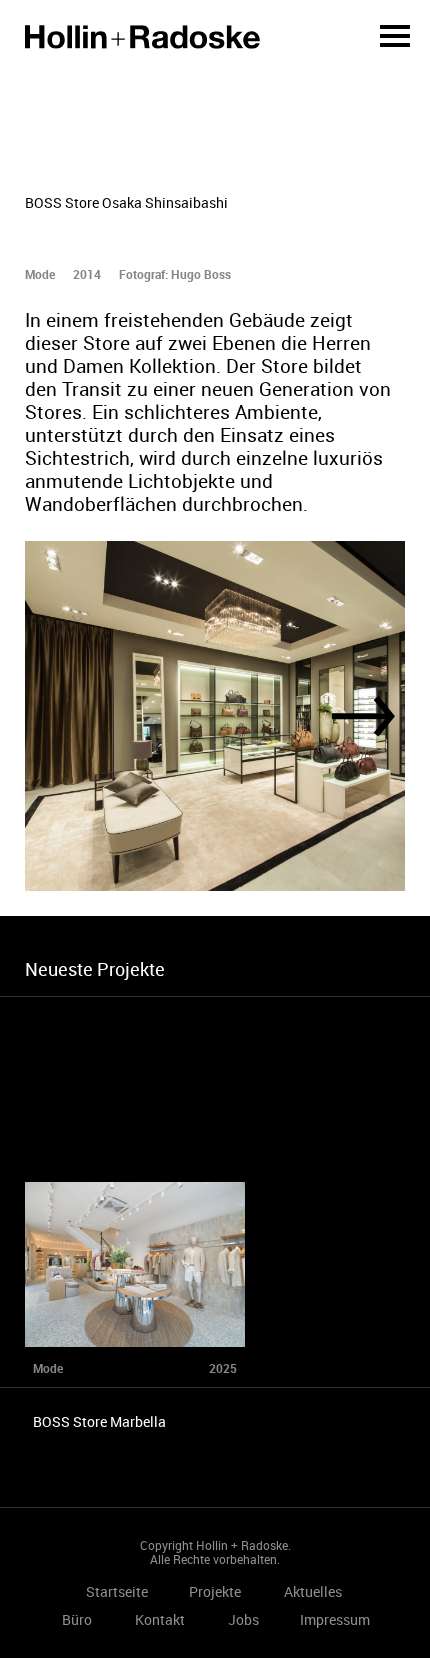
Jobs (243, 1619)
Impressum (335, 1619)
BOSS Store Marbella (99, 1421)
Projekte (215, 1591)
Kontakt (160, 1619)
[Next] (363, 716)
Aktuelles (313, 1591)
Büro (77, 1619)
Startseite (142, 37)
